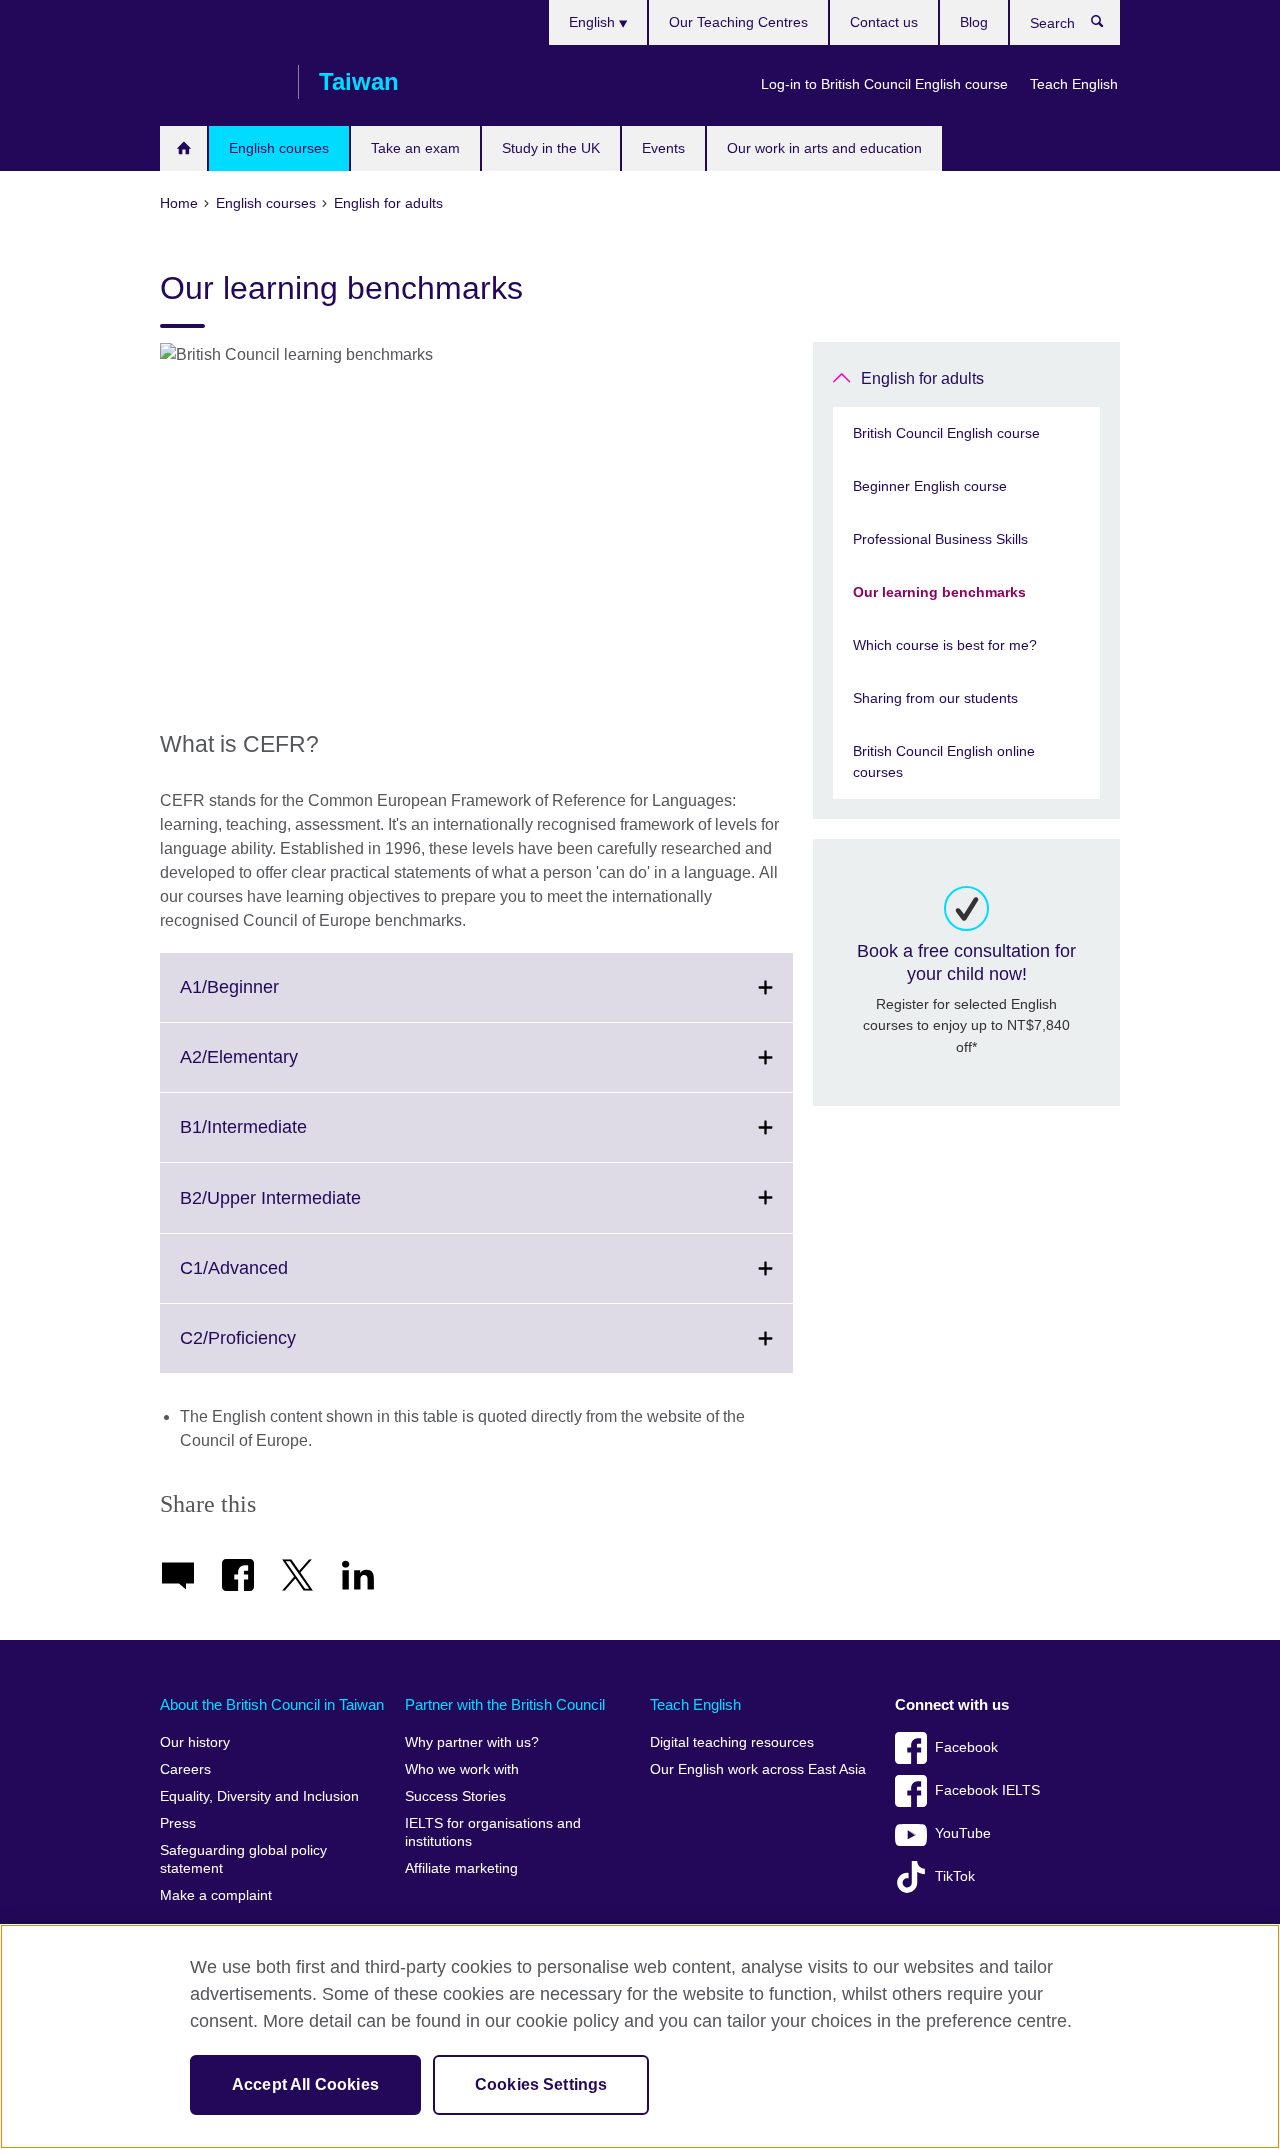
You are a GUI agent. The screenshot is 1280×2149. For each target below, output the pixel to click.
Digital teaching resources (732, 1742)
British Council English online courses (944, 761)
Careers (185, 1769)
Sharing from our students (935, 698)
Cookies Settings (541, 2084)
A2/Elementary (283, 1069)
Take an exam (415, 148)
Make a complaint (216, 1895)
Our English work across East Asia (758, 1769)
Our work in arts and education (824, 148)
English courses (279, 148)
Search (1107, 26)
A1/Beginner (273, 999)
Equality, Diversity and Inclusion (259, 1796)
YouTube (963, 1833)
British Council (219, 82)
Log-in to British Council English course (884, 84)
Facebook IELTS (987, 1790)
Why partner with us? (472, 1742)
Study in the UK (551, 148)
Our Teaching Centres (738, 22)
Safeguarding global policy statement (243, 1859)
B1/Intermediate (287, 1139)
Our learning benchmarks (939, 592)
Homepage (183, 148)
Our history (195, 1742)
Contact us (884, 22)
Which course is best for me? (945, 645)
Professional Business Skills (940, 539)
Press (178, 1823)
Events (663, 148)
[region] (640, 2036)
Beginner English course (930, 486)
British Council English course (946, 433)
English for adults (922, 378)
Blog (974, 22)
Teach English (1074, 84)
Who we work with (462, 1769)
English (594, 22)
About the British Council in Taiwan (272, 1704)
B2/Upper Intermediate (314, 1209)
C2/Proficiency (282, 1350)
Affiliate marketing (461, 1868)
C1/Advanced (278, 1280)
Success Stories (455, 1796)
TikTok (955, 1876)
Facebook (966, 1747)
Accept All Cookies (305, 2084)
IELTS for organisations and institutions (493, 1832)
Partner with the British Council (505, 1704)
